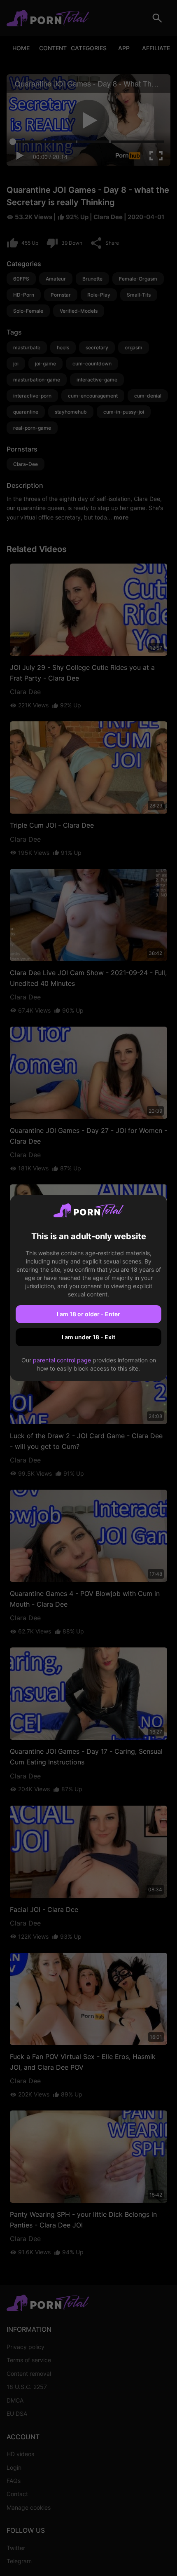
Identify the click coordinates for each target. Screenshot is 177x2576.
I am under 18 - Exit (88, 1337)
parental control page (62, 1360)
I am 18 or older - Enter (88, 1314)
